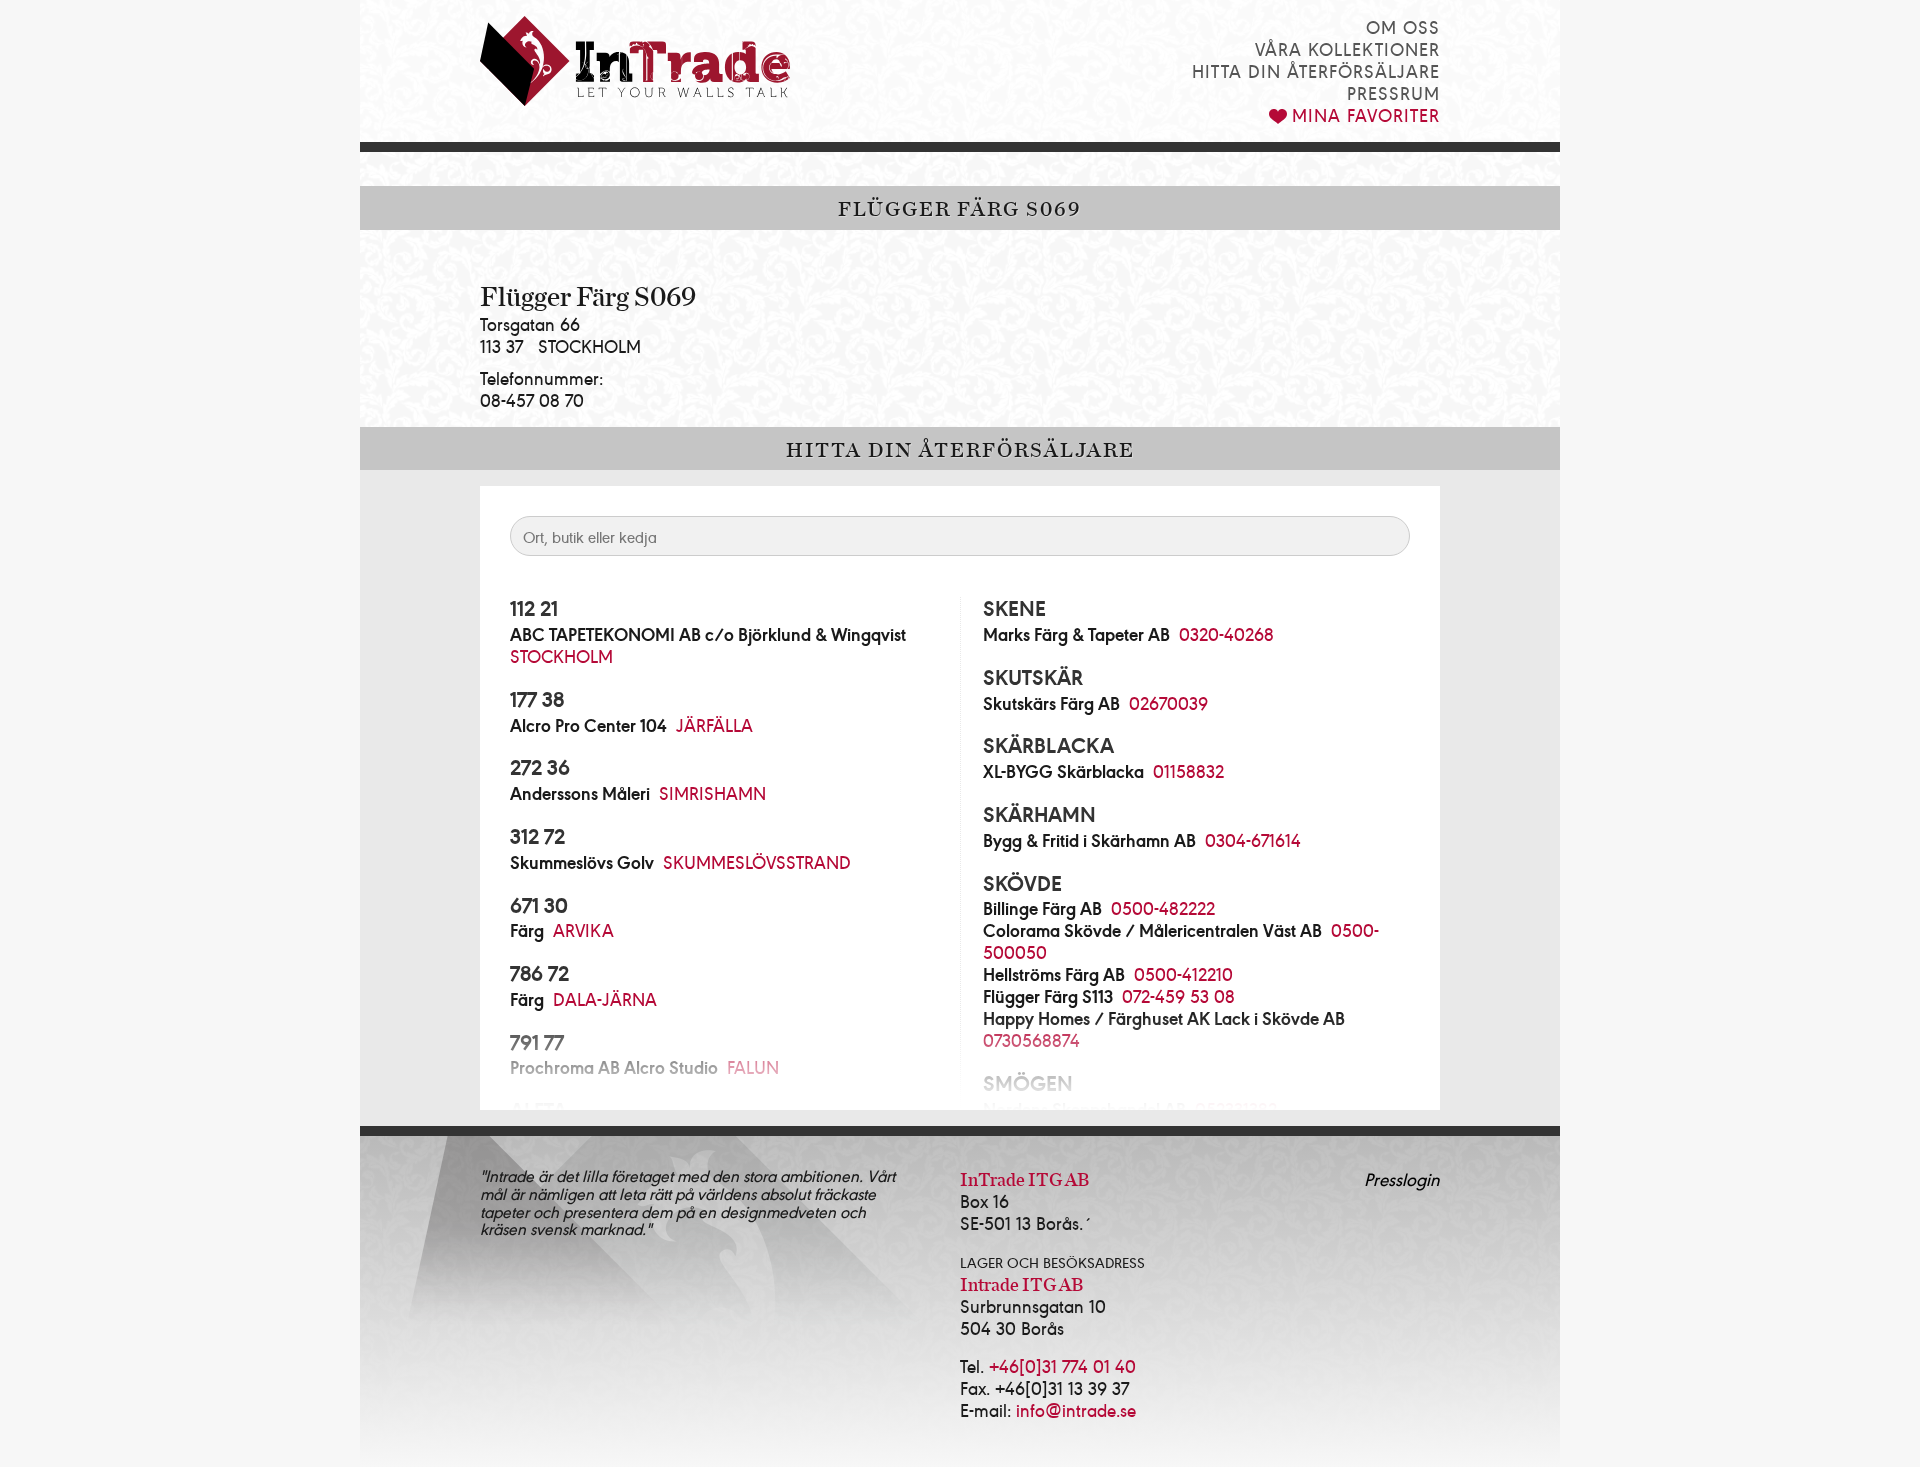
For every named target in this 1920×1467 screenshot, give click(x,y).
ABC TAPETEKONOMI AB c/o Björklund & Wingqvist (708, 634)
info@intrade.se (1076, 1409)
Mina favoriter (1366, 114)
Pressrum (1393, 92)
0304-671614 (1253, 839)
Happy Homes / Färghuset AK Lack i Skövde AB (1164, 1018)
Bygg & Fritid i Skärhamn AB (1089, 840)
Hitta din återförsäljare (1316, 70)
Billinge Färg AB (1042, 908)
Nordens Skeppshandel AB (1084, 1109)
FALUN (753, 1066)
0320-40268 (1226, 633)
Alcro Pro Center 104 (588, 725)
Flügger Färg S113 (1048, 996)
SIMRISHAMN (712, 792)
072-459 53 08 (1178, 995)
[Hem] (635, 61)
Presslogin (1402, 1178)
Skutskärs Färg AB (1051, 703)
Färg (527, 930)
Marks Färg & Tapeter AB (1076, 634)
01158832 (1188, 770)
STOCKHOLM (561, 655)
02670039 (1168, 702)
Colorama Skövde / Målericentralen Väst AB (1152, 930)
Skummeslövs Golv (582, 862)
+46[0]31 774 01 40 (1062, 1365)
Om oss (1403, 26)
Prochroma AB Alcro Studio (614, 1067)
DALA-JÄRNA (605, 998)
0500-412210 (1183, 973)
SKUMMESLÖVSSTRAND (757, 861)
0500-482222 (1163, 907)
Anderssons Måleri (580, 793)
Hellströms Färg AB (1054, 974)
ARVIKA (583, 929)
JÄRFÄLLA (714, 724)
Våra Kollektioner (1347, 48)
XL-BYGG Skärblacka (1063, 771)
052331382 (1236, 1108)
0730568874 (1031, 1039)
